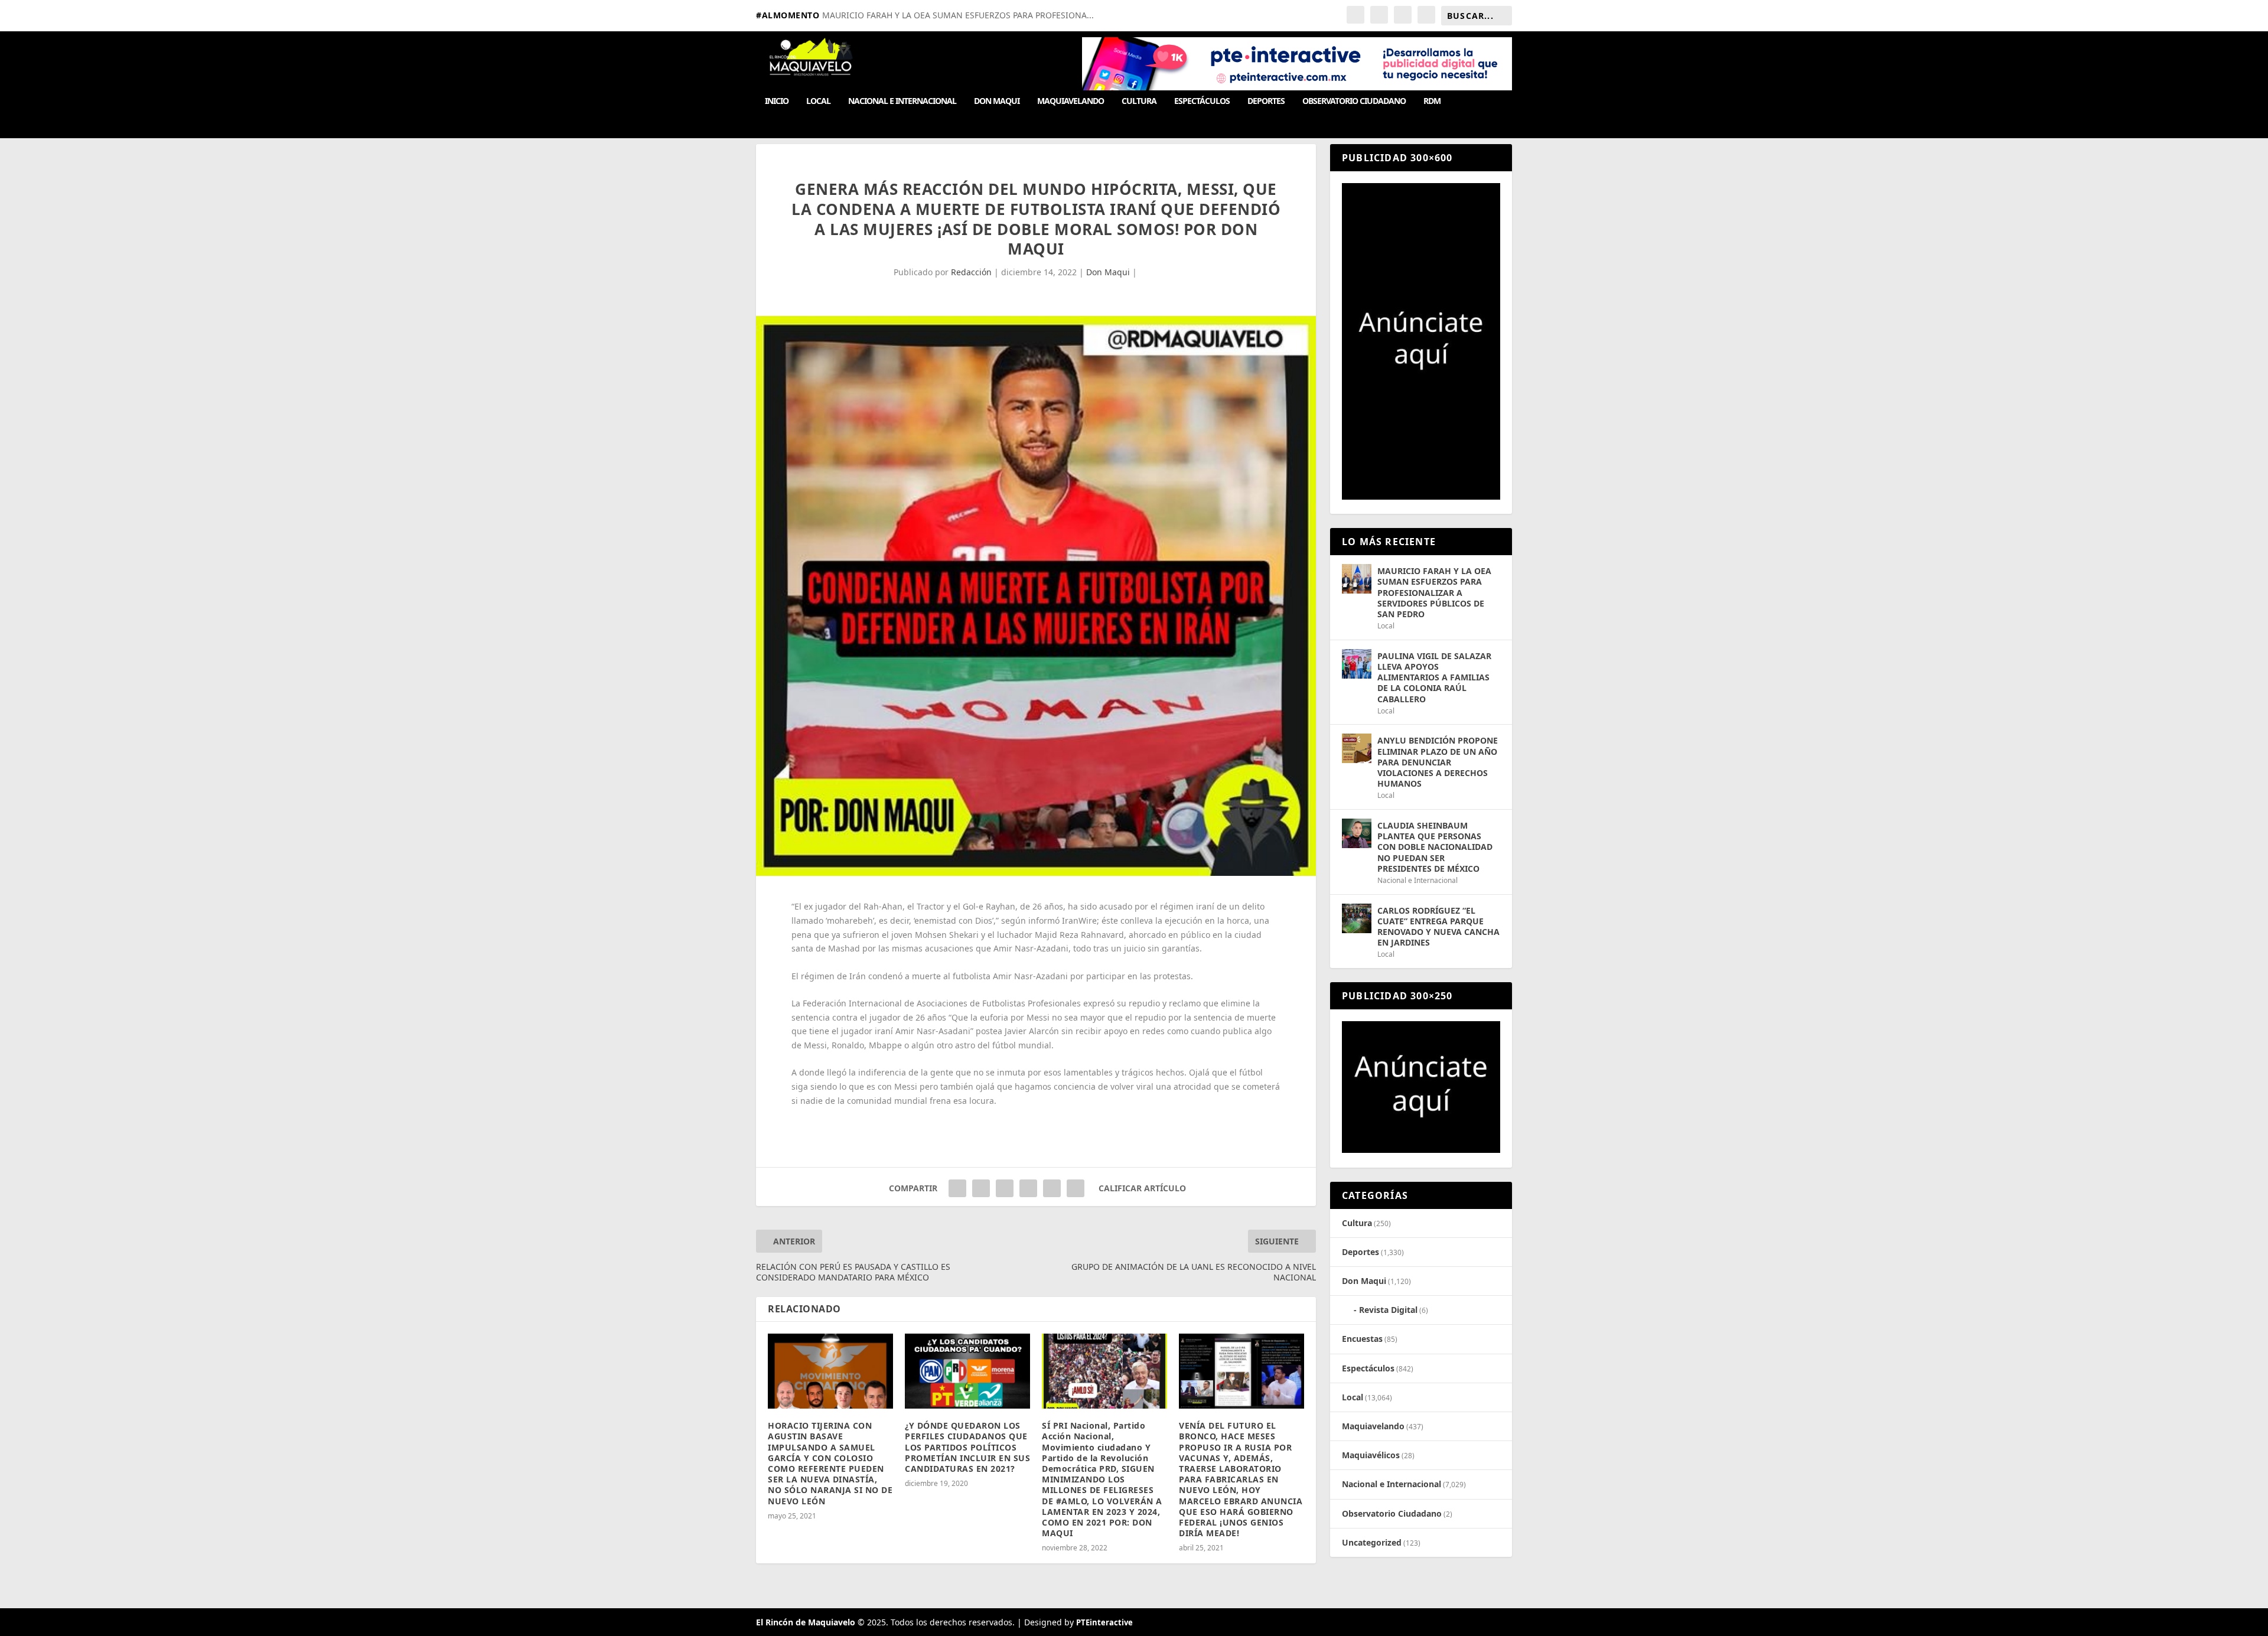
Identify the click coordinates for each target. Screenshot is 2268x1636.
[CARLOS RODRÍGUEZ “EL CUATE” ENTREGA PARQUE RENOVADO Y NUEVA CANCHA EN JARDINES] (1357, 918)
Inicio (777, 101)
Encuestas (1362, 1339)
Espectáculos (1202, 101)
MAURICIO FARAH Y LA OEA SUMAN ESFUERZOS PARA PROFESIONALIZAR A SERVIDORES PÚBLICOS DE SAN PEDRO (1434, 592)
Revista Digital (1388, 1310)
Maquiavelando (1071, 101)
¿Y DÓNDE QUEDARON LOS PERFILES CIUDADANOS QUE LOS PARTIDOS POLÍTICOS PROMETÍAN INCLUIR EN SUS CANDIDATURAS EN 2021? (967, 1447)
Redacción (971, 272)
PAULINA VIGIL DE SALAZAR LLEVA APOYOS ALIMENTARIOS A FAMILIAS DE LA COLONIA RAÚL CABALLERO (1434, 677)
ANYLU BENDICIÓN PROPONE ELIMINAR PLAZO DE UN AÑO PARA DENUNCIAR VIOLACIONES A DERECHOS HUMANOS (1438, 762)
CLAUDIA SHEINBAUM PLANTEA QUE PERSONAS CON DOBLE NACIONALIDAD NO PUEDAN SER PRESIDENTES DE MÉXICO (1435, 847)
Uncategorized (1372, 1542)
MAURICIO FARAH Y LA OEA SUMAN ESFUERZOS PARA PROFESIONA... (958, 15)
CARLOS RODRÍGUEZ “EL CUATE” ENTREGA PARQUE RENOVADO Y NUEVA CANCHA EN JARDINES (1438, 927)
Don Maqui (997, 101)
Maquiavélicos (1371, 1455)
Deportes (1266, 101)
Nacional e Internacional (902, 101)
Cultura (1139, 101)
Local (818, 101)
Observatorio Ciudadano (1354, 101)
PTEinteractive (1104, 1622)
